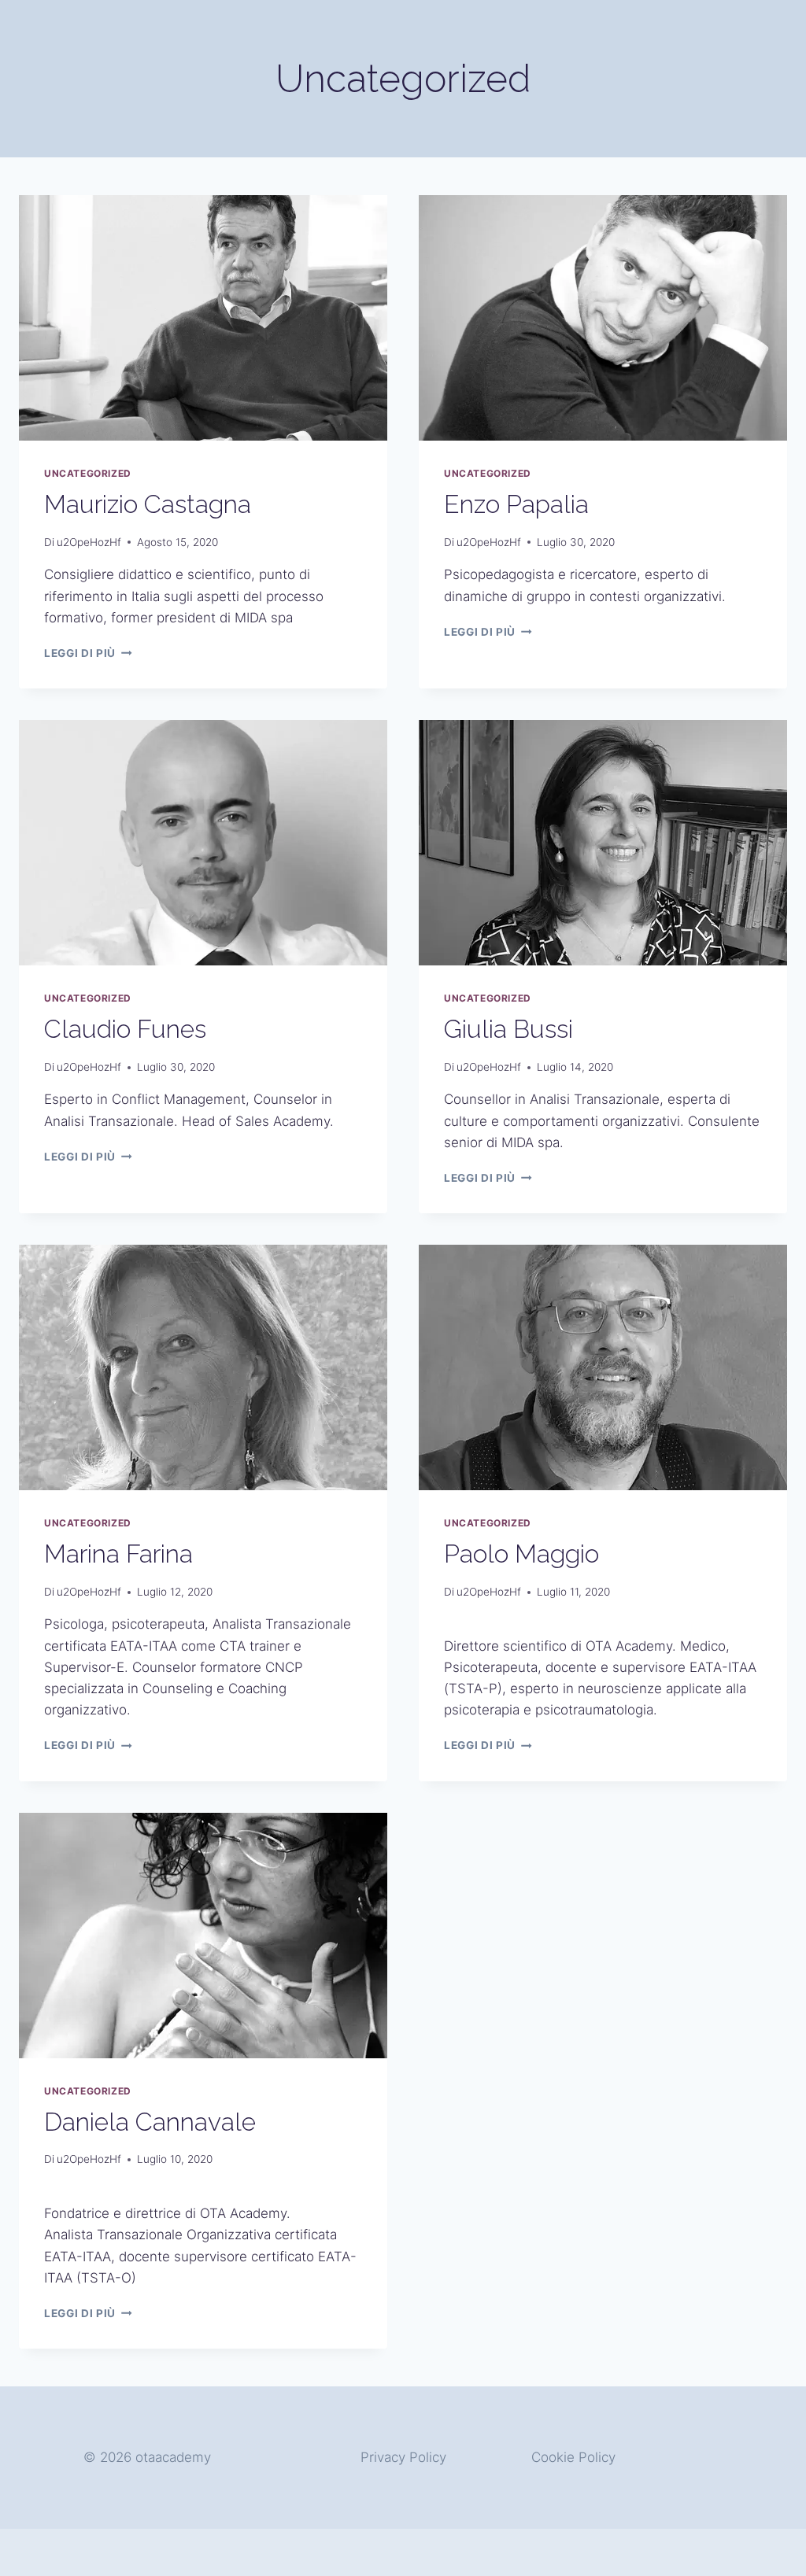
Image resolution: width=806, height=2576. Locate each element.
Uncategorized (88, 473)
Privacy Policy (403, 2457)
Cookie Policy (573, 2457)
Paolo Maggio (521, 1554)
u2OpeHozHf (89, 542)
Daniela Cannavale (150, 2122)
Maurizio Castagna (148, 504)
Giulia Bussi (508, 1029)
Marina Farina (118, 1554)
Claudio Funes (125, 1029)
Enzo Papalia (516, 504)
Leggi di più (88, 653)
